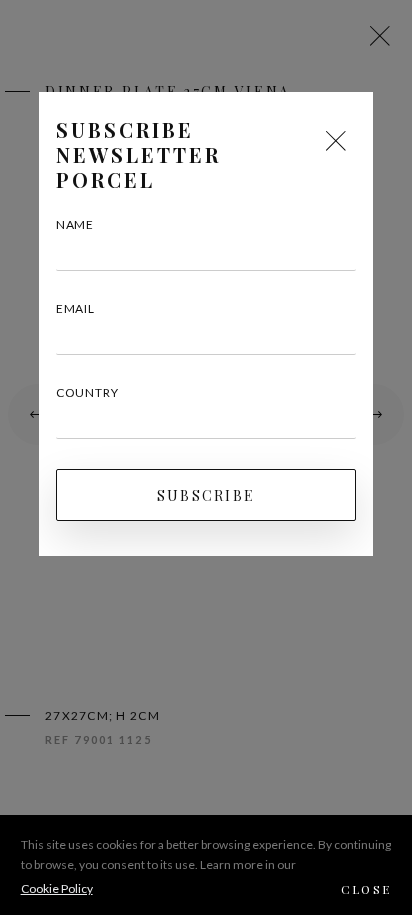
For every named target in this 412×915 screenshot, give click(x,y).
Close (366, 889)
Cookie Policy (57, 888)
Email (75, 308)
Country (87, 392)
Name (75, 224)
